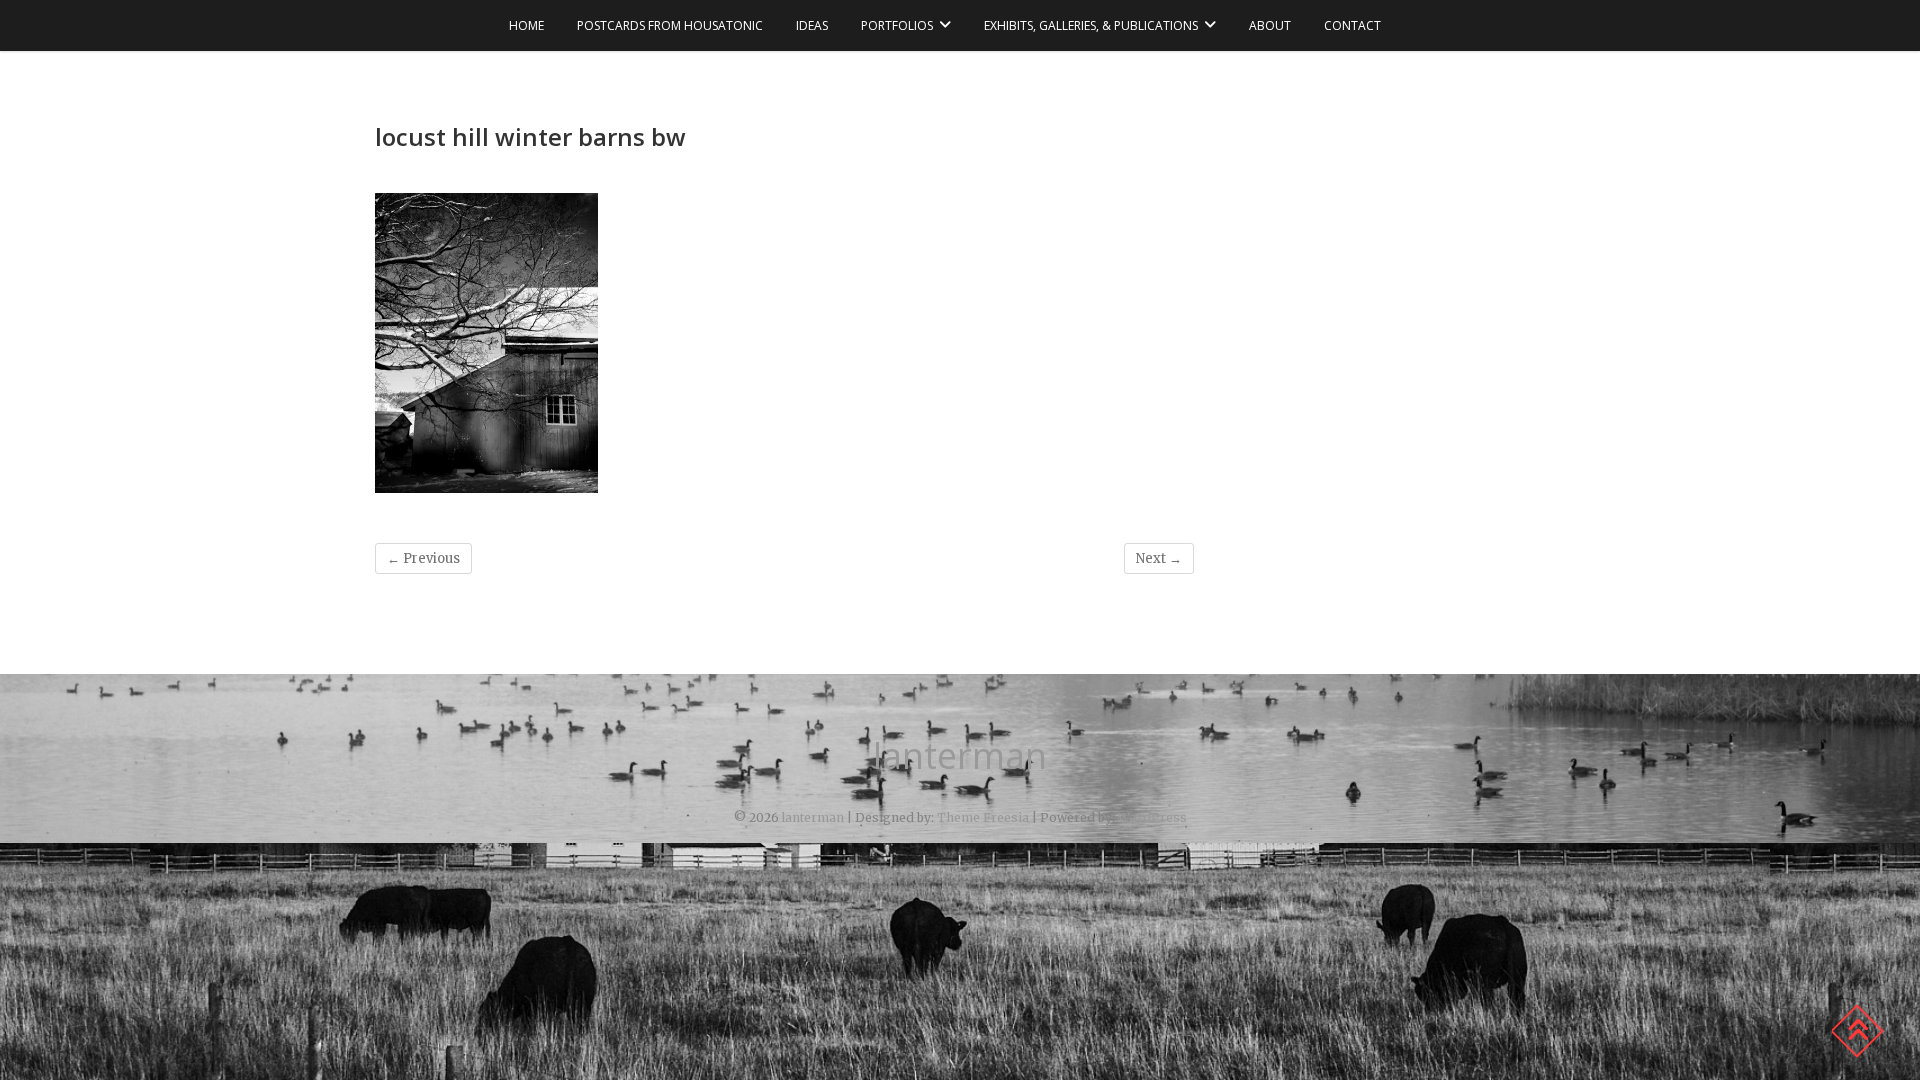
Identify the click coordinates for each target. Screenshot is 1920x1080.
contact (1352, 25)
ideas (812, 25)
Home (526, 25)
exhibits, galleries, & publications (1091, 25)
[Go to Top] (1857, 1031)
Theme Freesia (983, 817)
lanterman (960, 756)
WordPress (1152, 817)
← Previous (423, 558)
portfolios (897, 25)
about (1270, 25)
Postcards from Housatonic (670, 25)
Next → (1159, 558)
